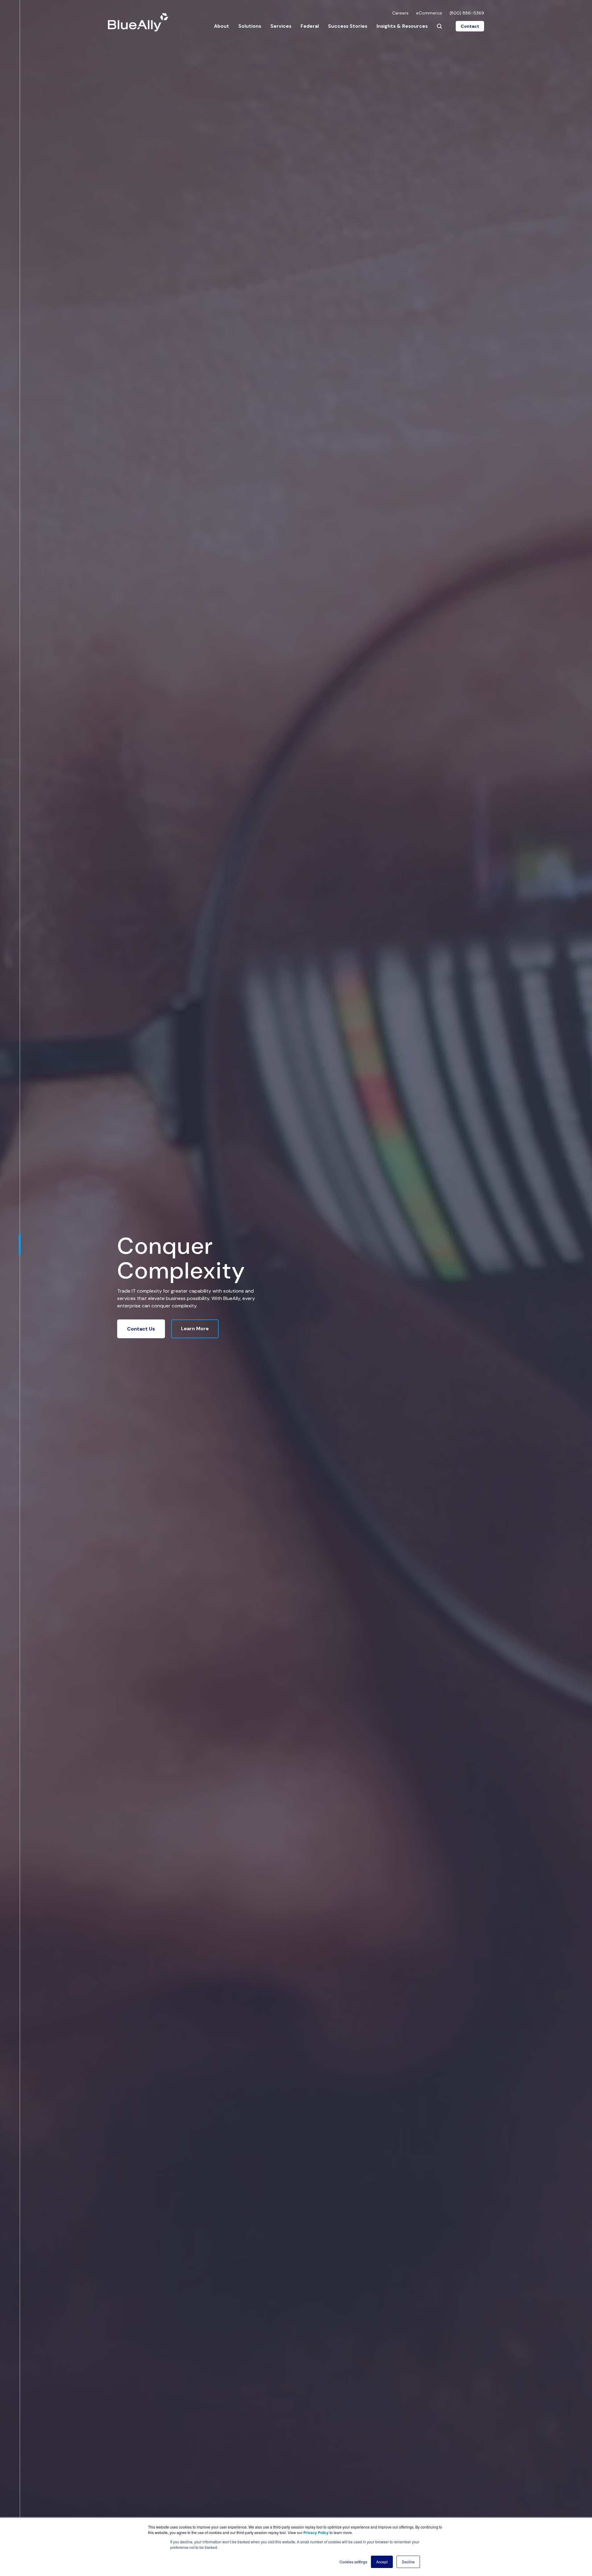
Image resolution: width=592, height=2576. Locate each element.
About (222, 26)
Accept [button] (382, 2562)
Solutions (250, 26)
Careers (400, 13)
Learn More (195, 1329)
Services (281, 26)
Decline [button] (408, 2562)
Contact (470, 26)
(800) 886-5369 (467, 13)
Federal (310, 26)
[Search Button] (439, 26)
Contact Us (141, 1329)
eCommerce (429, 13)
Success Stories (348, 26)
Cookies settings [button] (353, 2562)
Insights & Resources (402, 26)
